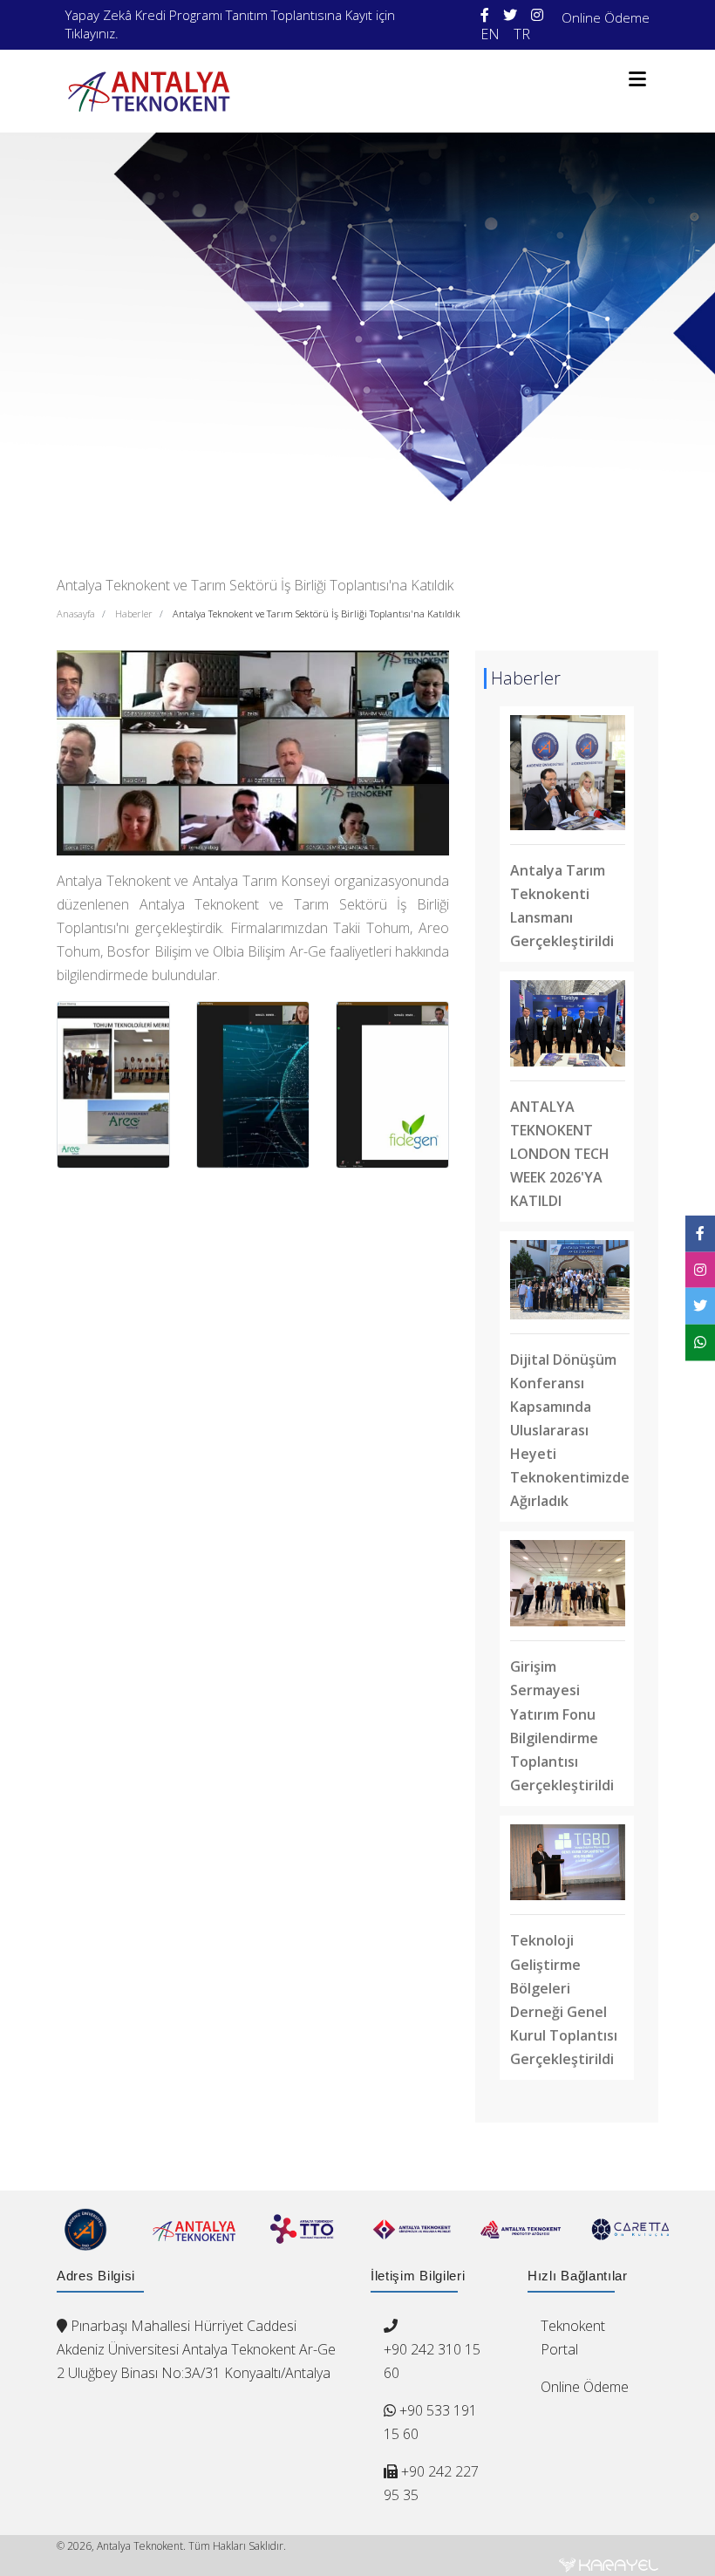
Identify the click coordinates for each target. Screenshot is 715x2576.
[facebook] (485, 15)
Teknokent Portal (573, 2337)
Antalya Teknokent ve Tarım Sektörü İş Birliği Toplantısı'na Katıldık (317, 613)
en (490, 34)
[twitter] (510, 15)
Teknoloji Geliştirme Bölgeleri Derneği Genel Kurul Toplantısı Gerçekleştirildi (564, 1999)
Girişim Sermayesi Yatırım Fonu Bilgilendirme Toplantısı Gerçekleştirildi (562, 1725)
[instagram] (537, 15)
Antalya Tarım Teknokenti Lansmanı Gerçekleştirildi (562, 906)
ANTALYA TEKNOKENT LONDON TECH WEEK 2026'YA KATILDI (560, 1154)
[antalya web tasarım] (609, 2565)
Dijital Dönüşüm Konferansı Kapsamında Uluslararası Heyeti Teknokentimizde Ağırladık (570, 1430)
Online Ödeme (606, 17)
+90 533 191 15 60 (430, 2422)
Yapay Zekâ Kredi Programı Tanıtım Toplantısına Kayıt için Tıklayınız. (230, 24)
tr (522, 34)
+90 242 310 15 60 (432, 2361)
